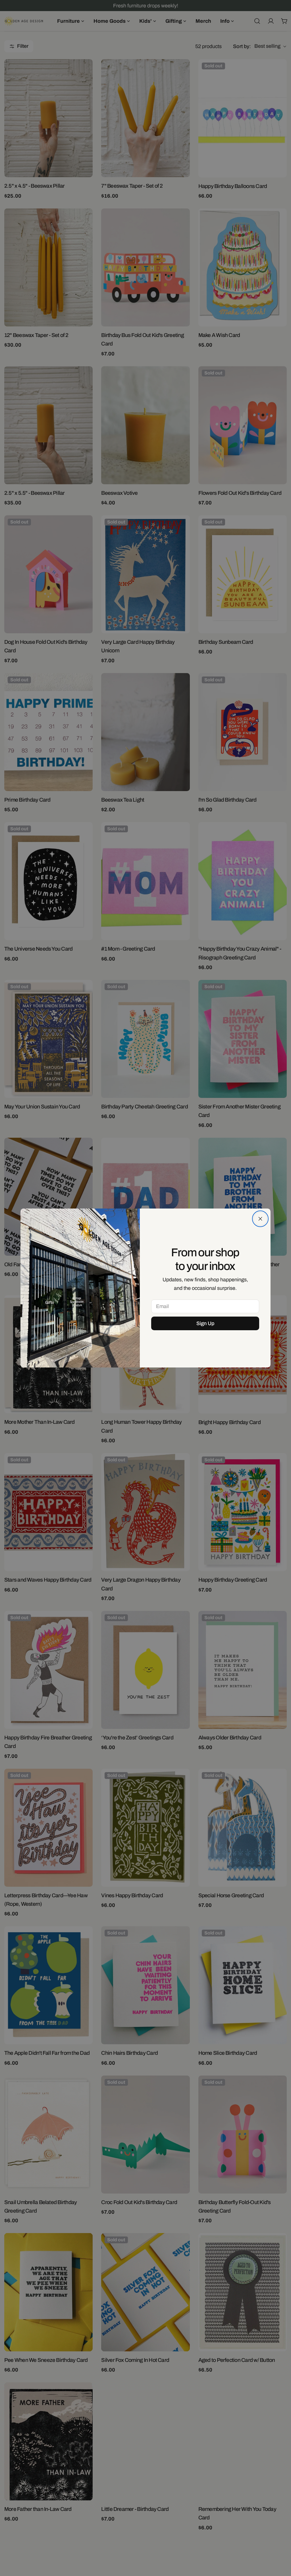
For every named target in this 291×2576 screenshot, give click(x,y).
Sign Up (205, 1323)
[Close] (260, 1219)
